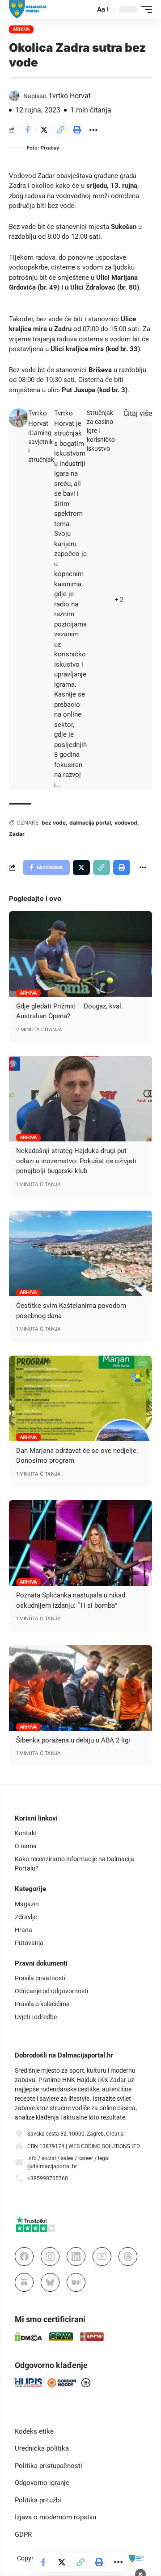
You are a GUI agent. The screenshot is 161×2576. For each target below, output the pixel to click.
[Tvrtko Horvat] (19, 418)
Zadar (17, 834)
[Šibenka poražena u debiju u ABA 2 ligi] (80, 1688)
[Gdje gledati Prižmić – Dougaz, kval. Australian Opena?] (80, 954)
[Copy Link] (60, 130)
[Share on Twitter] (44, 130)
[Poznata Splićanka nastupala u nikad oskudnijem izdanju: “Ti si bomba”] (80, 1543)
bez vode (54, 823)
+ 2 (119, 599)
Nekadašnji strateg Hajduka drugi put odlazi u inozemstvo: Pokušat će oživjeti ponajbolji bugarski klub (76, 1161)
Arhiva (21, 29)
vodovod (126, 823)
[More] (93, 130)
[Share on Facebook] (27, 130)
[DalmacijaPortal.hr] (28, 9)
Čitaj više (138, 413)
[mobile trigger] (144, 9)
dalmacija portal (90, 823)
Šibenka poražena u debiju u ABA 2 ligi (73, 1740)
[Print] (77, 130)
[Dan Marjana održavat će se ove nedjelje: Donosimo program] (80, 1398)
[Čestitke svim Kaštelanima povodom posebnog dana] (80, 1253)
